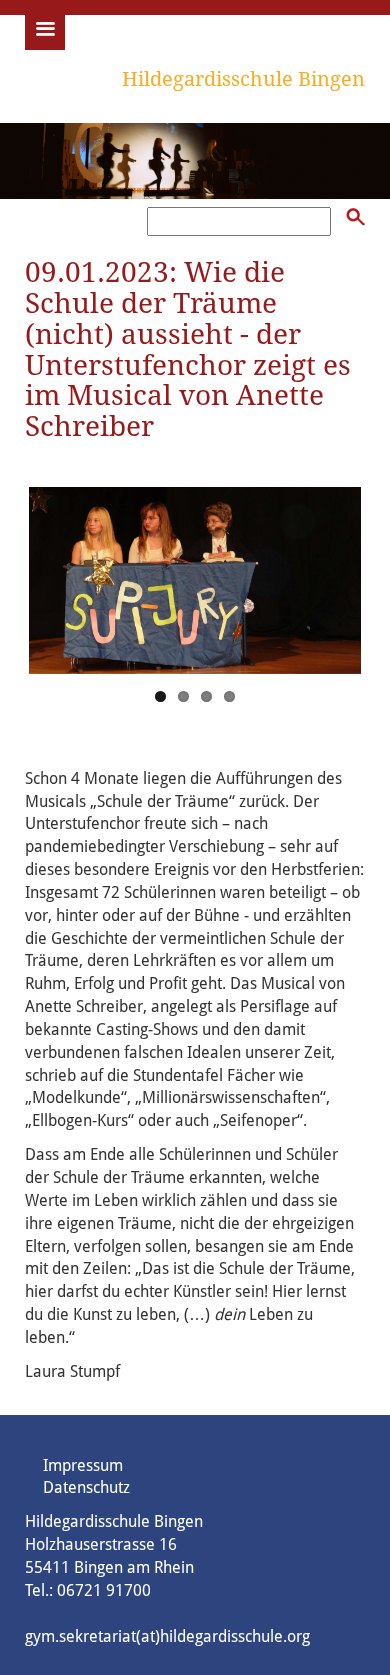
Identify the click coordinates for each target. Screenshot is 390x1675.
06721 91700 (104, 1590)
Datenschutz (86, 1487)
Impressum (83, 1465)
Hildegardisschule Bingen (243, 79)
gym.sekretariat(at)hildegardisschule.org (167, 1636)
